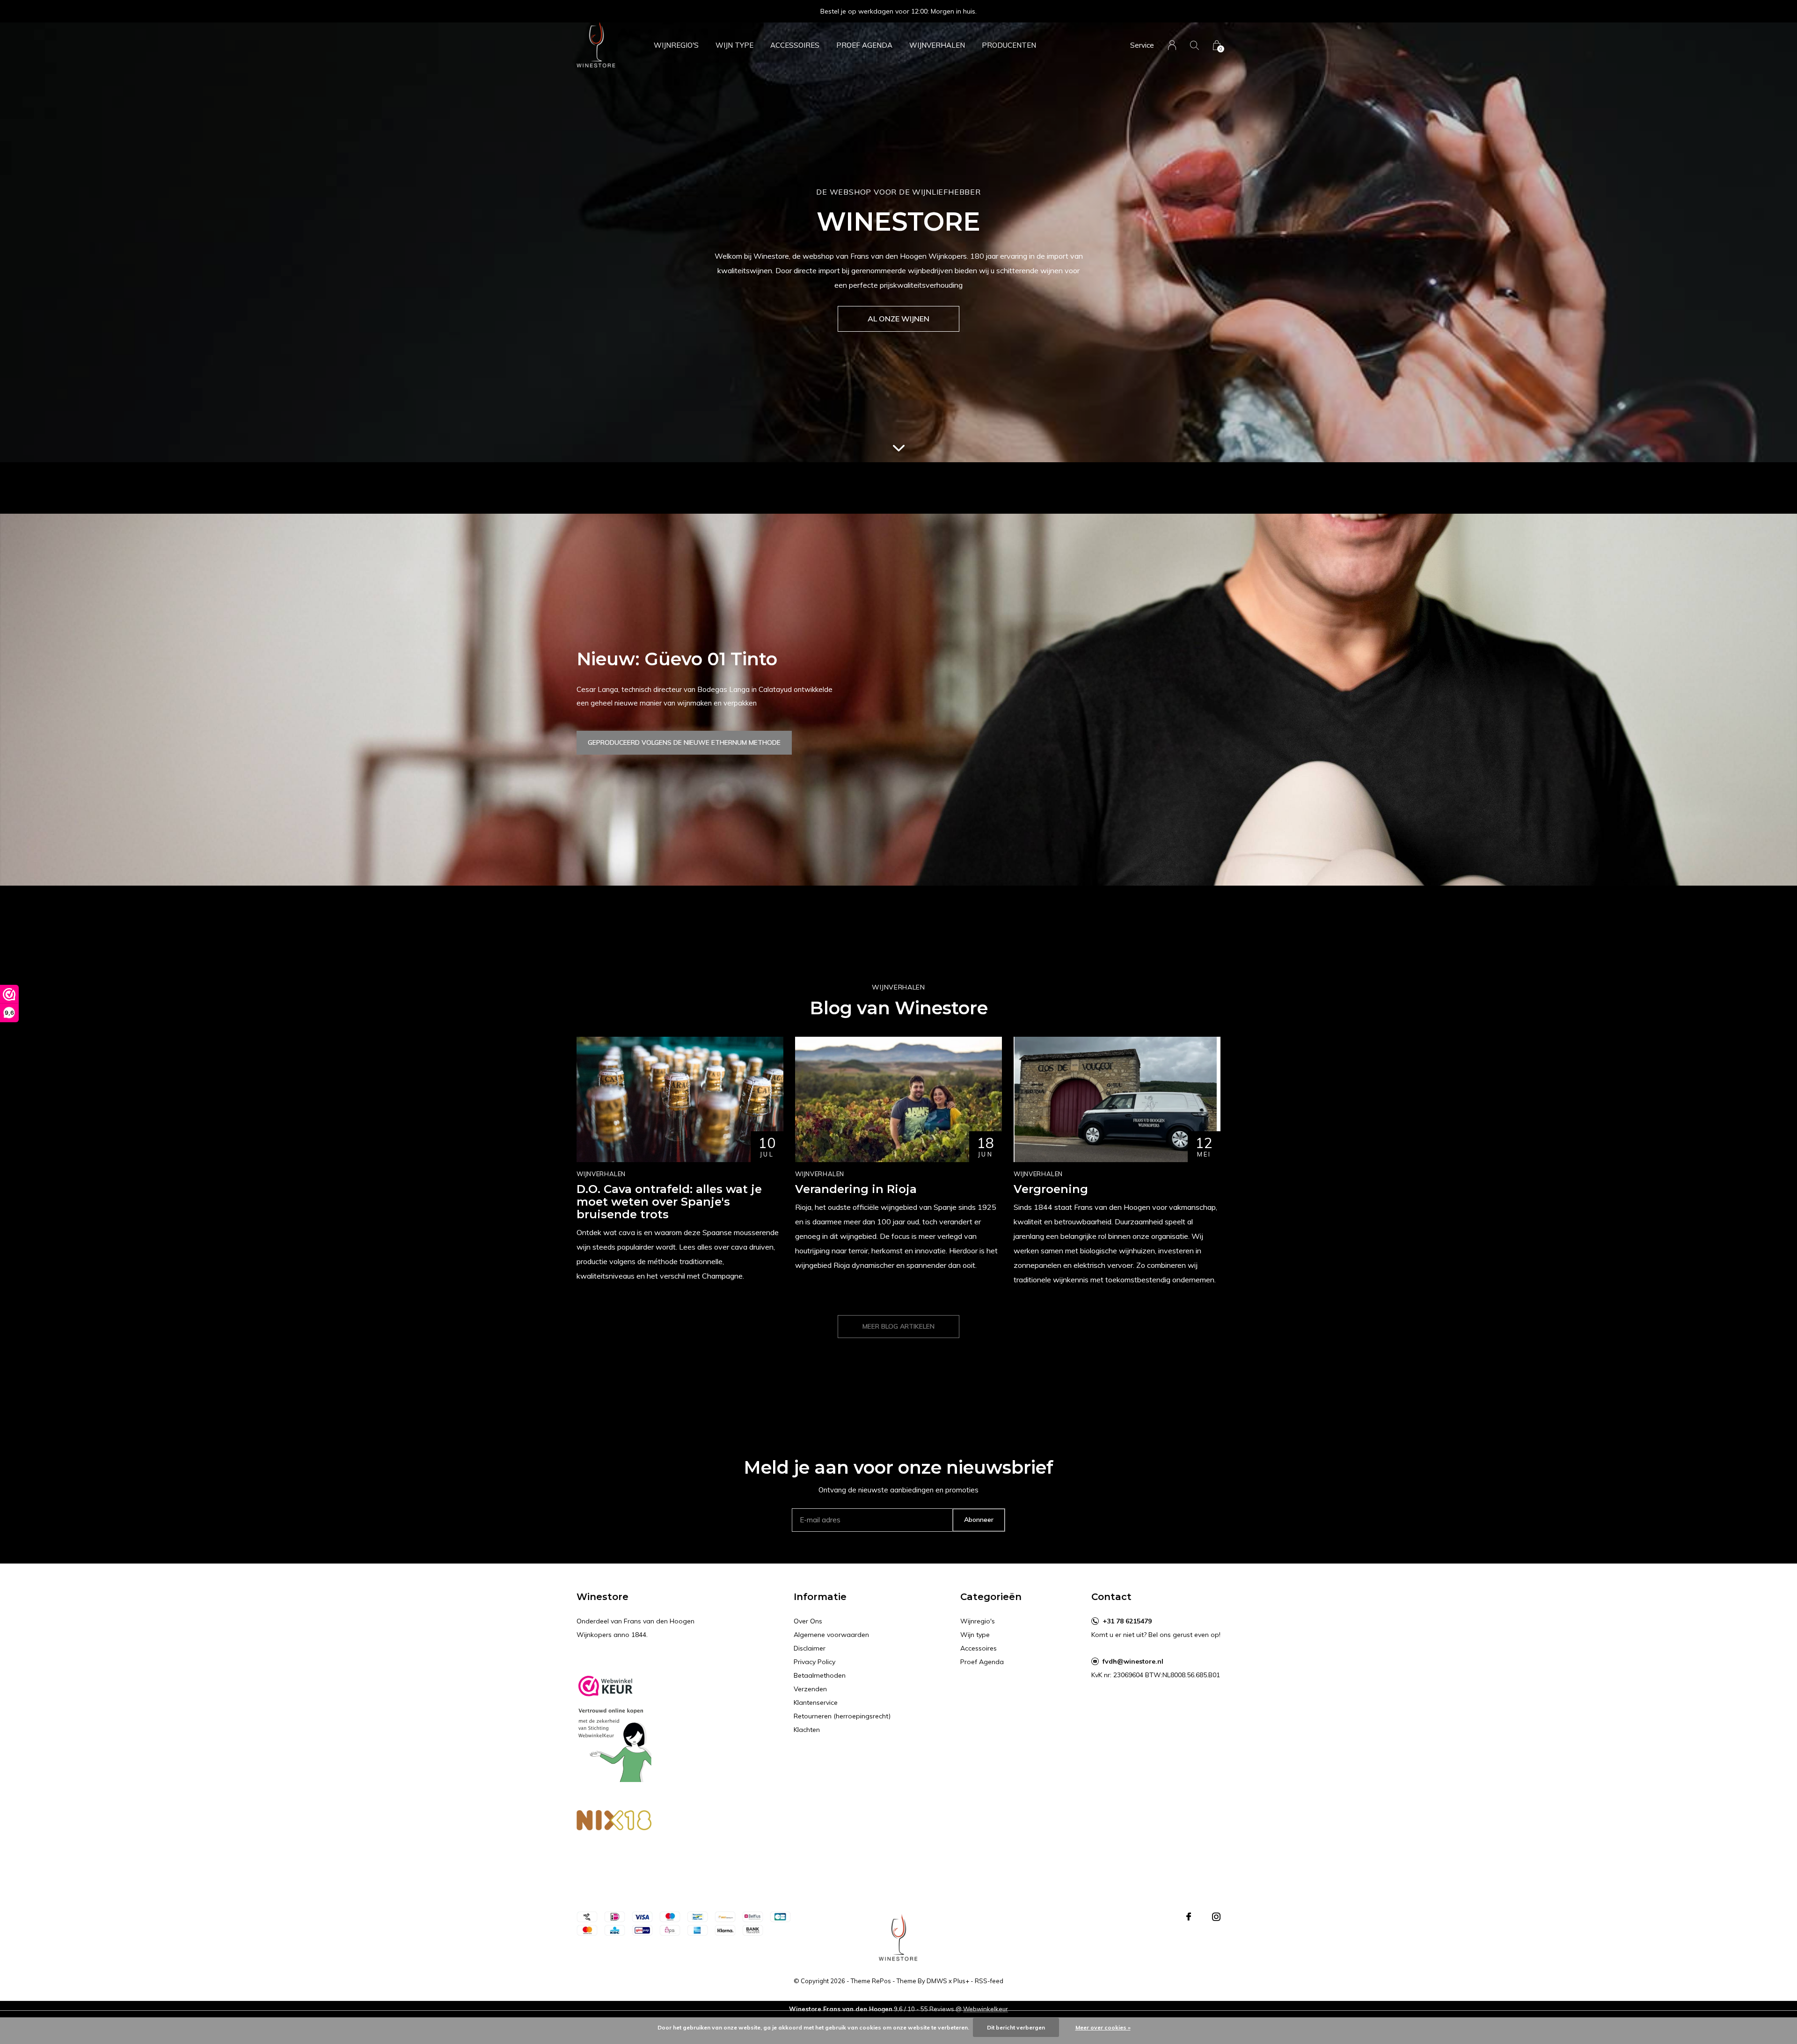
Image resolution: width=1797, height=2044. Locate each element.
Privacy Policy (814, 1662)
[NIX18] (614, 1822)
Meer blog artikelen (898, 1326)
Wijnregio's (676, 45)
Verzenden (810, 1689)
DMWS (937, 1981)
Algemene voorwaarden (831, 1635)
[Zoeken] (1194, 45)
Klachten (807, 1730)
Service (1142, 45)
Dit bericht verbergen (1016, 2027)
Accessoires (795, 45)
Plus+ (961, 1981)
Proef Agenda (864, 45)
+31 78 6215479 (1127, 1621)
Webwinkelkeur (986, 2009)
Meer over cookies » (1103, 2027)
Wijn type (734, 45)
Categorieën (991, 1597)
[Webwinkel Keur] (614, 1725)
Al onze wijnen (898, 319)
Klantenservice (816, 1702)
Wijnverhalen (937, 45)
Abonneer (979, 1520)
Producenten (1009, 45)
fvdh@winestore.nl (1133, 1661)
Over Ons (808, 1621)
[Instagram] (1216, 1917)
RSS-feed (989, 1981)
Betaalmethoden (820, 1675)
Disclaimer (810, 1648)
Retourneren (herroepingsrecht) (842, 1716)
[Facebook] (1189, 1917)
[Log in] (1172, 45)
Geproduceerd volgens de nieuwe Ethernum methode (684, 742)
